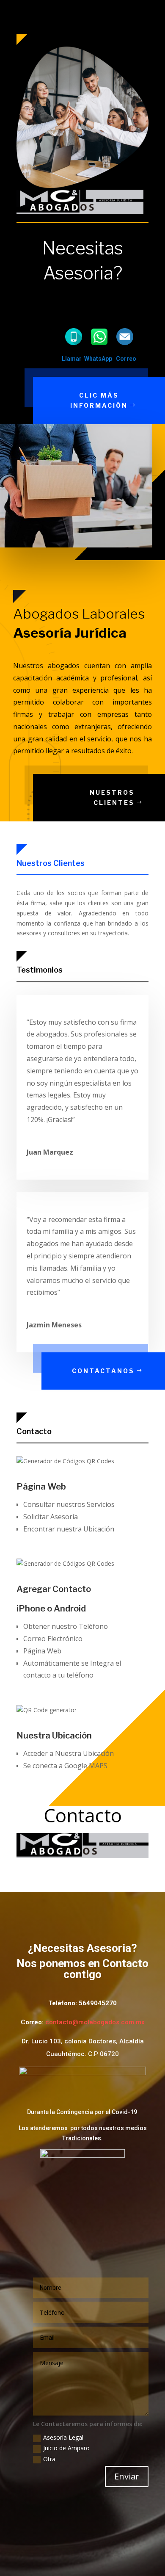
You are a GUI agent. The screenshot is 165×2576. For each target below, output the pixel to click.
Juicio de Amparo (66, 2448)
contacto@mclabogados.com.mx (95, 2022)
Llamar (72, 359)
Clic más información (99, 400)
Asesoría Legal (63, 2437)
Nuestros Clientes (112, 797)
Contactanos (103, 1371)
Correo (126, 359)
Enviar (127, 2476)
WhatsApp (98, 359)
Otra (49, 2459)
